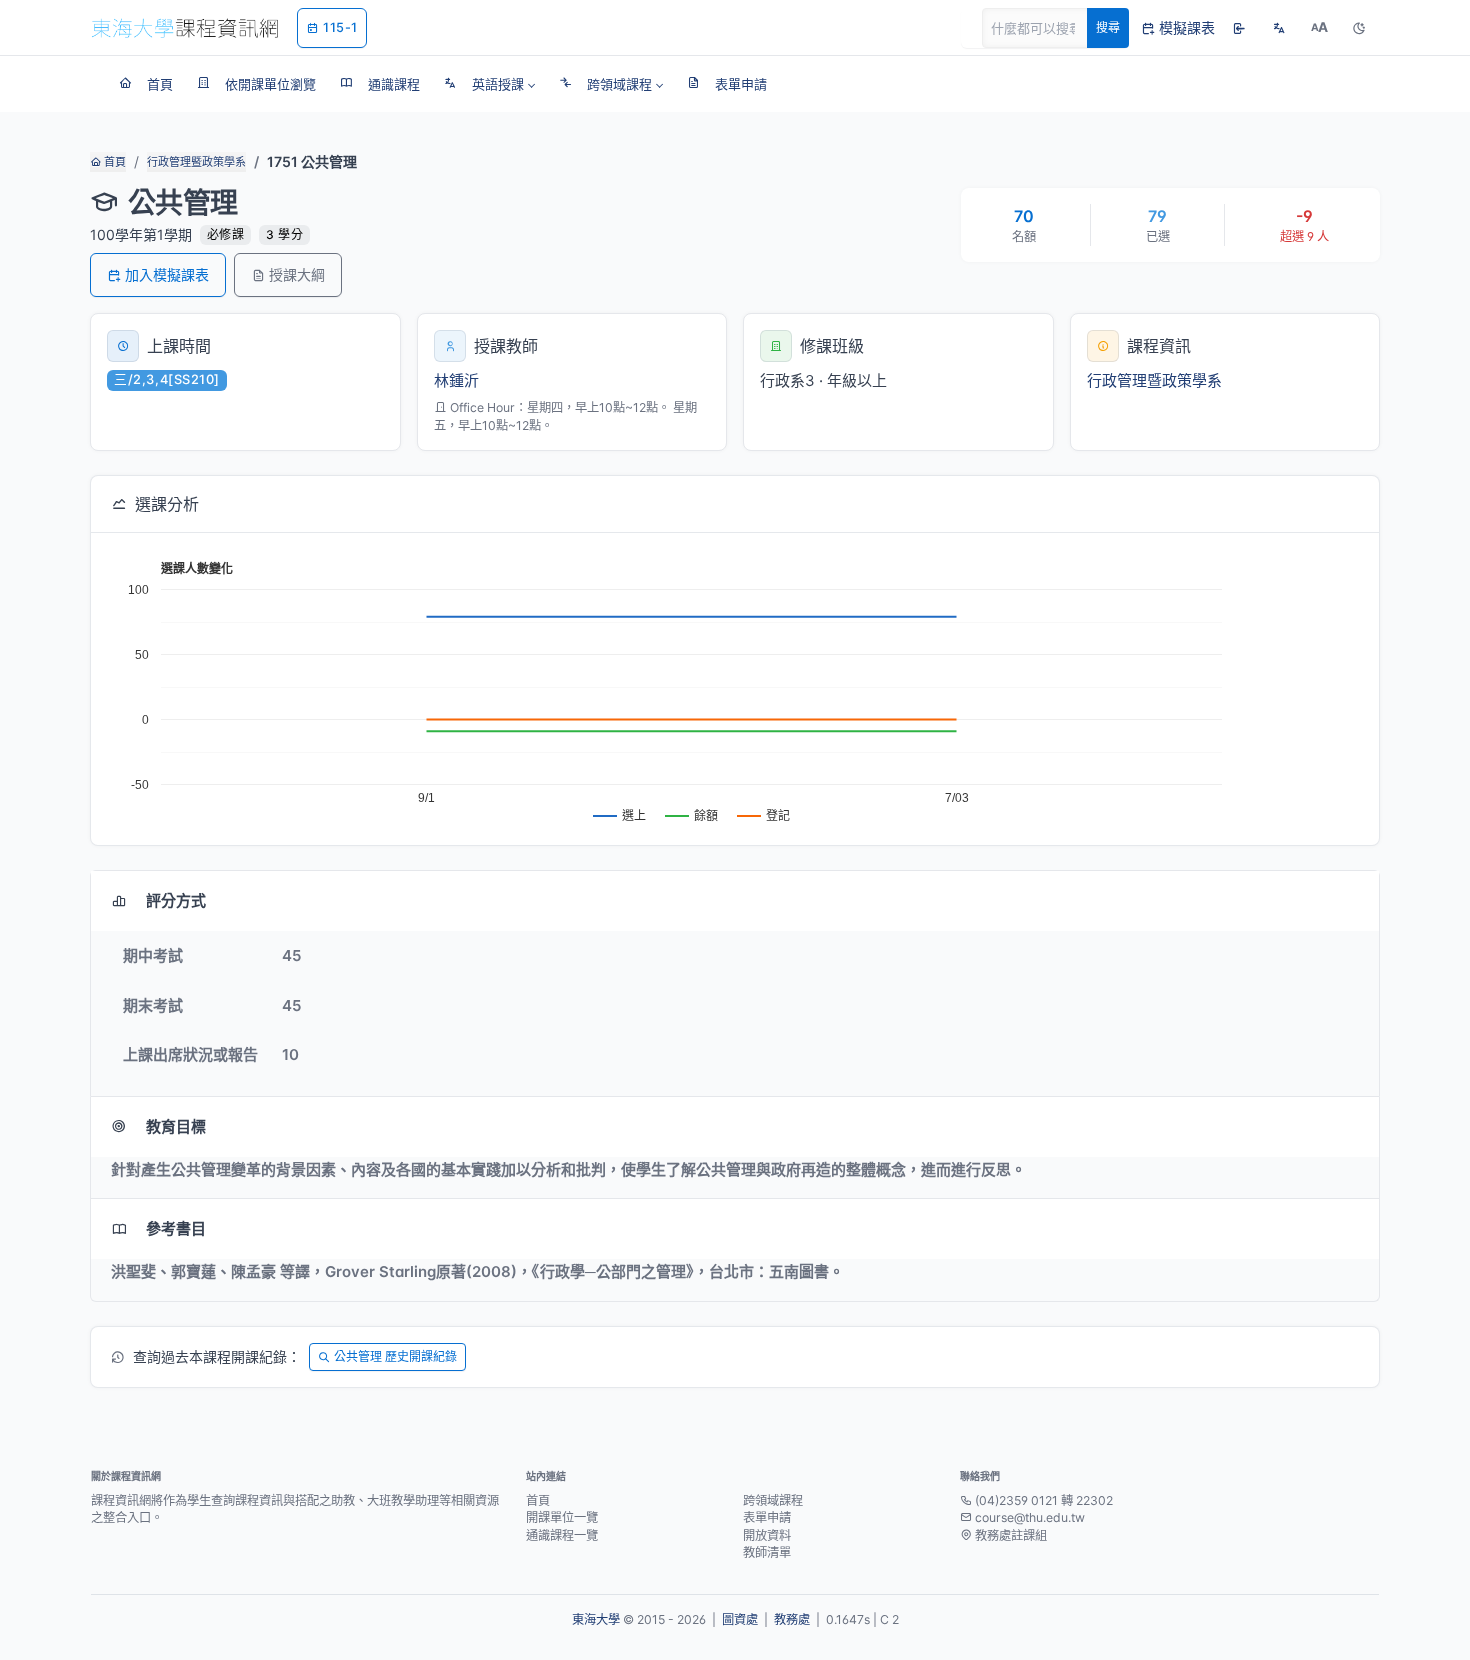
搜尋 (1108, 27)
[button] (489, 84)
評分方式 (176, 900)
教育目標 (176, 1126)
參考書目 (176, 1228)
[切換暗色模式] (1359, 28)
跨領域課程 (773, 1500)
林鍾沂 (456, 380)
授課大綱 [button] (297, 274)
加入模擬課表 (167, 274)
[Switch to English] (1279, 28)
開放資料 (767, 1535)
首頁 (113, 162)
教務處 (792, 1619)
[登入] (1239, 28)
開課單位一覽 (562, 1517)
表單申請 (767, 1517)
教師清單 (767, 1552)
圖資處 (740, 1619)
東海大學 (596, 1619)
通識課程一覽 (562, 1535)
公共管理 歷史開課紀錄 (395, 1356)
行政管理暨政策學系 (196, 162)
